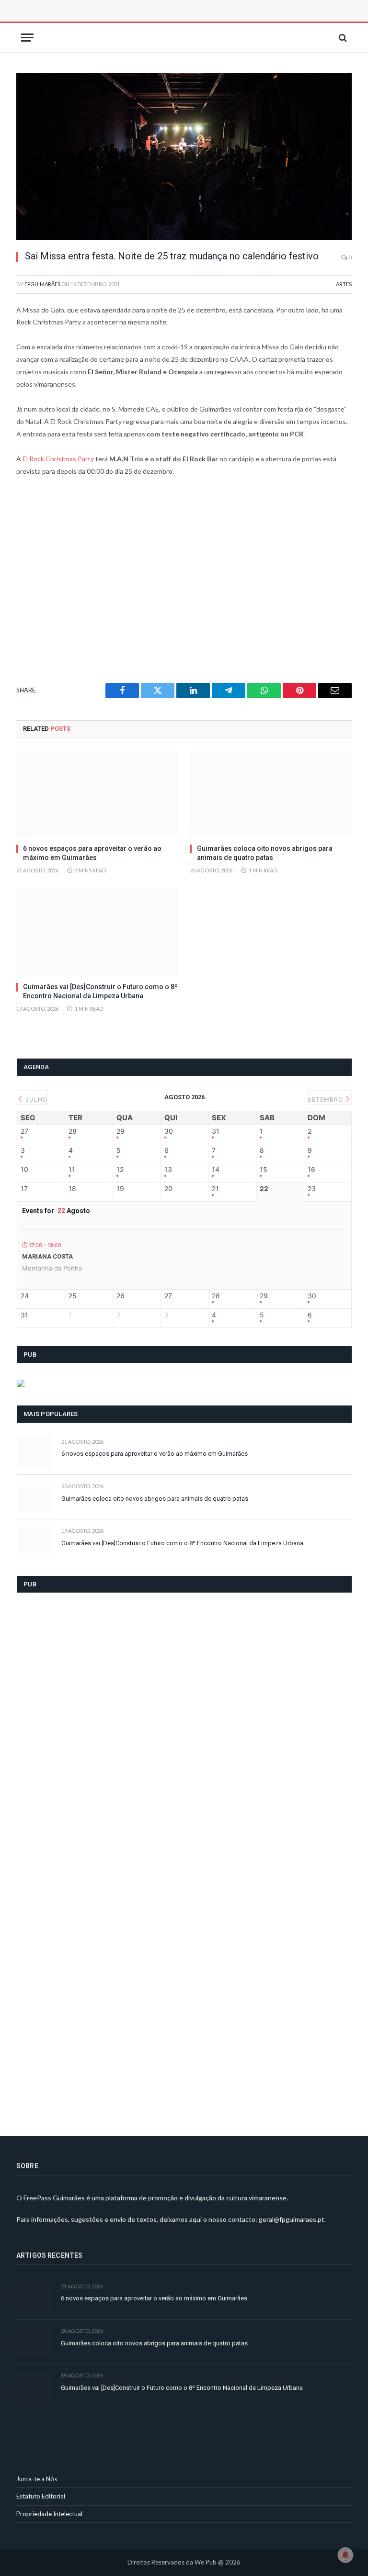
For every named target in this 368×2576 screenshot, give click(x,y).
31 (216, 1131)
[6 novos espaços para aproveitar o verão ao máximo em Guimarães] (97, 794)
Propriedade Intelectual (49, 2514)
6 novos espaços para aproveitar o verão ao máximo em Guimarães (92, 853)
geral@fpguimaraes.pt (292, 2219)
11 (72, 1170)
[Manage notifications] (345, 2555)
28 (73, 1131)
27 (24, 1131)
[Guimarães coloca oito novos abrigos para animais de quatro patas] (271, 794)
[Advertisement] (124, 22)
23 (312, 1189)
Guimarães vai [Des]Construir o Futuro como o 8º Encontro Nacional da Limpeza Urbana (100, 991)
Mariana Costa (47, 1256)
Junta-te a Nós (37, 2479)
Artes (344, 284)
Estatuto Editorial (41, 2496)
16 (311, 1170)
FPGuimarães (42, 284)
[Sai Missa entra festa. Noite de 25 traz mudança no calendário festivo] (184, 156)
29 (121, 1131)
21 (215, 1189)
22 (264, 1189)
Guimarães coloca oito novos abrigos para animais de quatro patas (265, 853)
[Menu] (27, 38)
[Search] (342, 38)
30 (169, 1131)
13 (168, 1170)
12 (120, 1170)
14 (216, 1170)
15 (264, 1170)
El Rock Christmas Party (58, 459)
